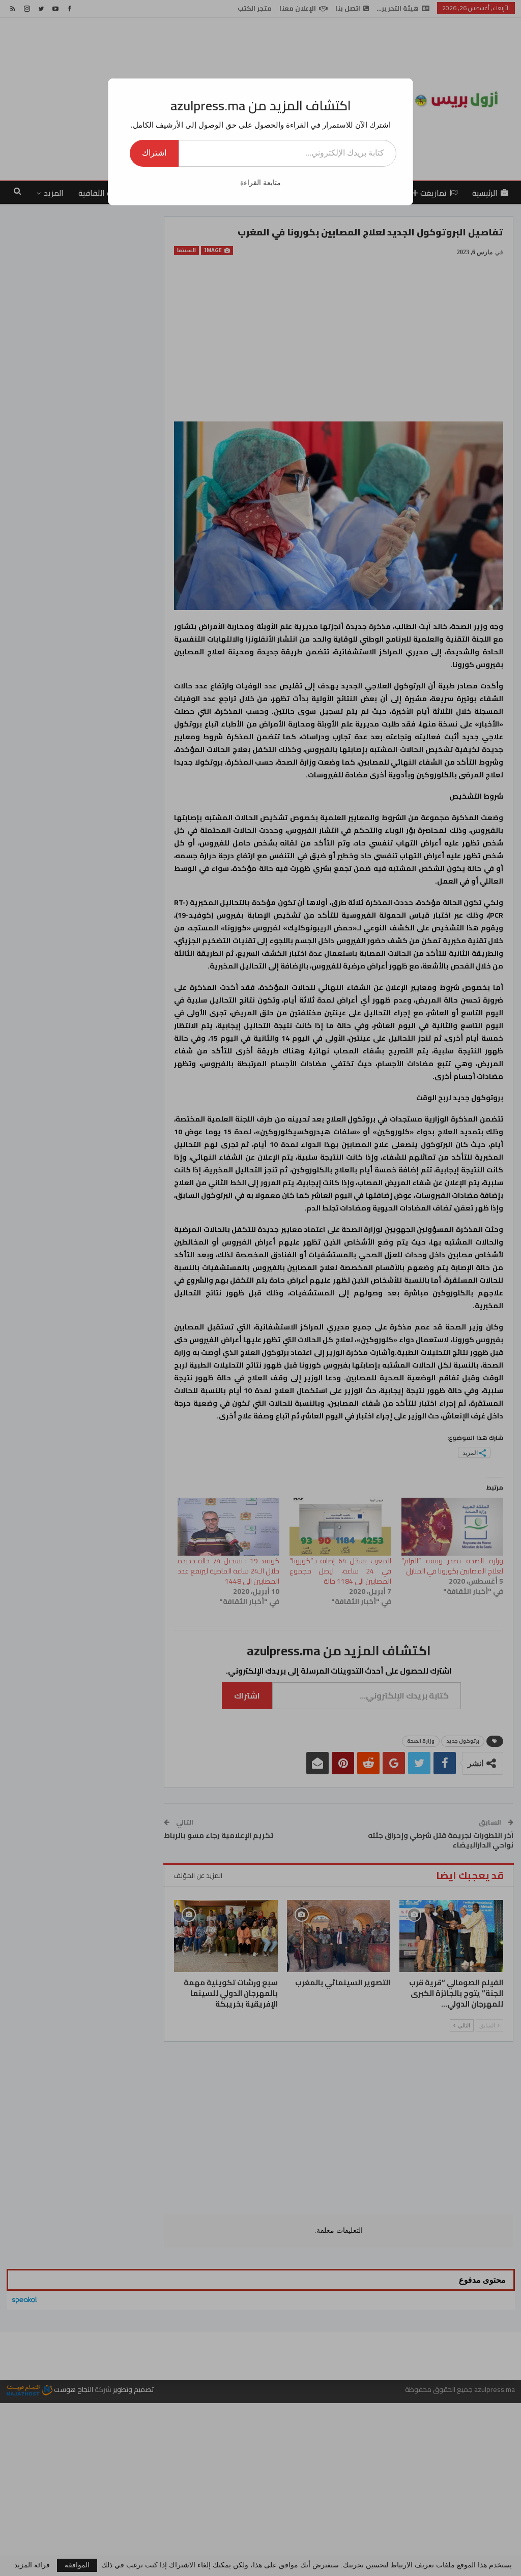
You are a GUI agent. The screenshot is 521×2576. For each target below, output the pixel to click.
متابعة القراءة (260, 183)
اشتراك (154, 153)
